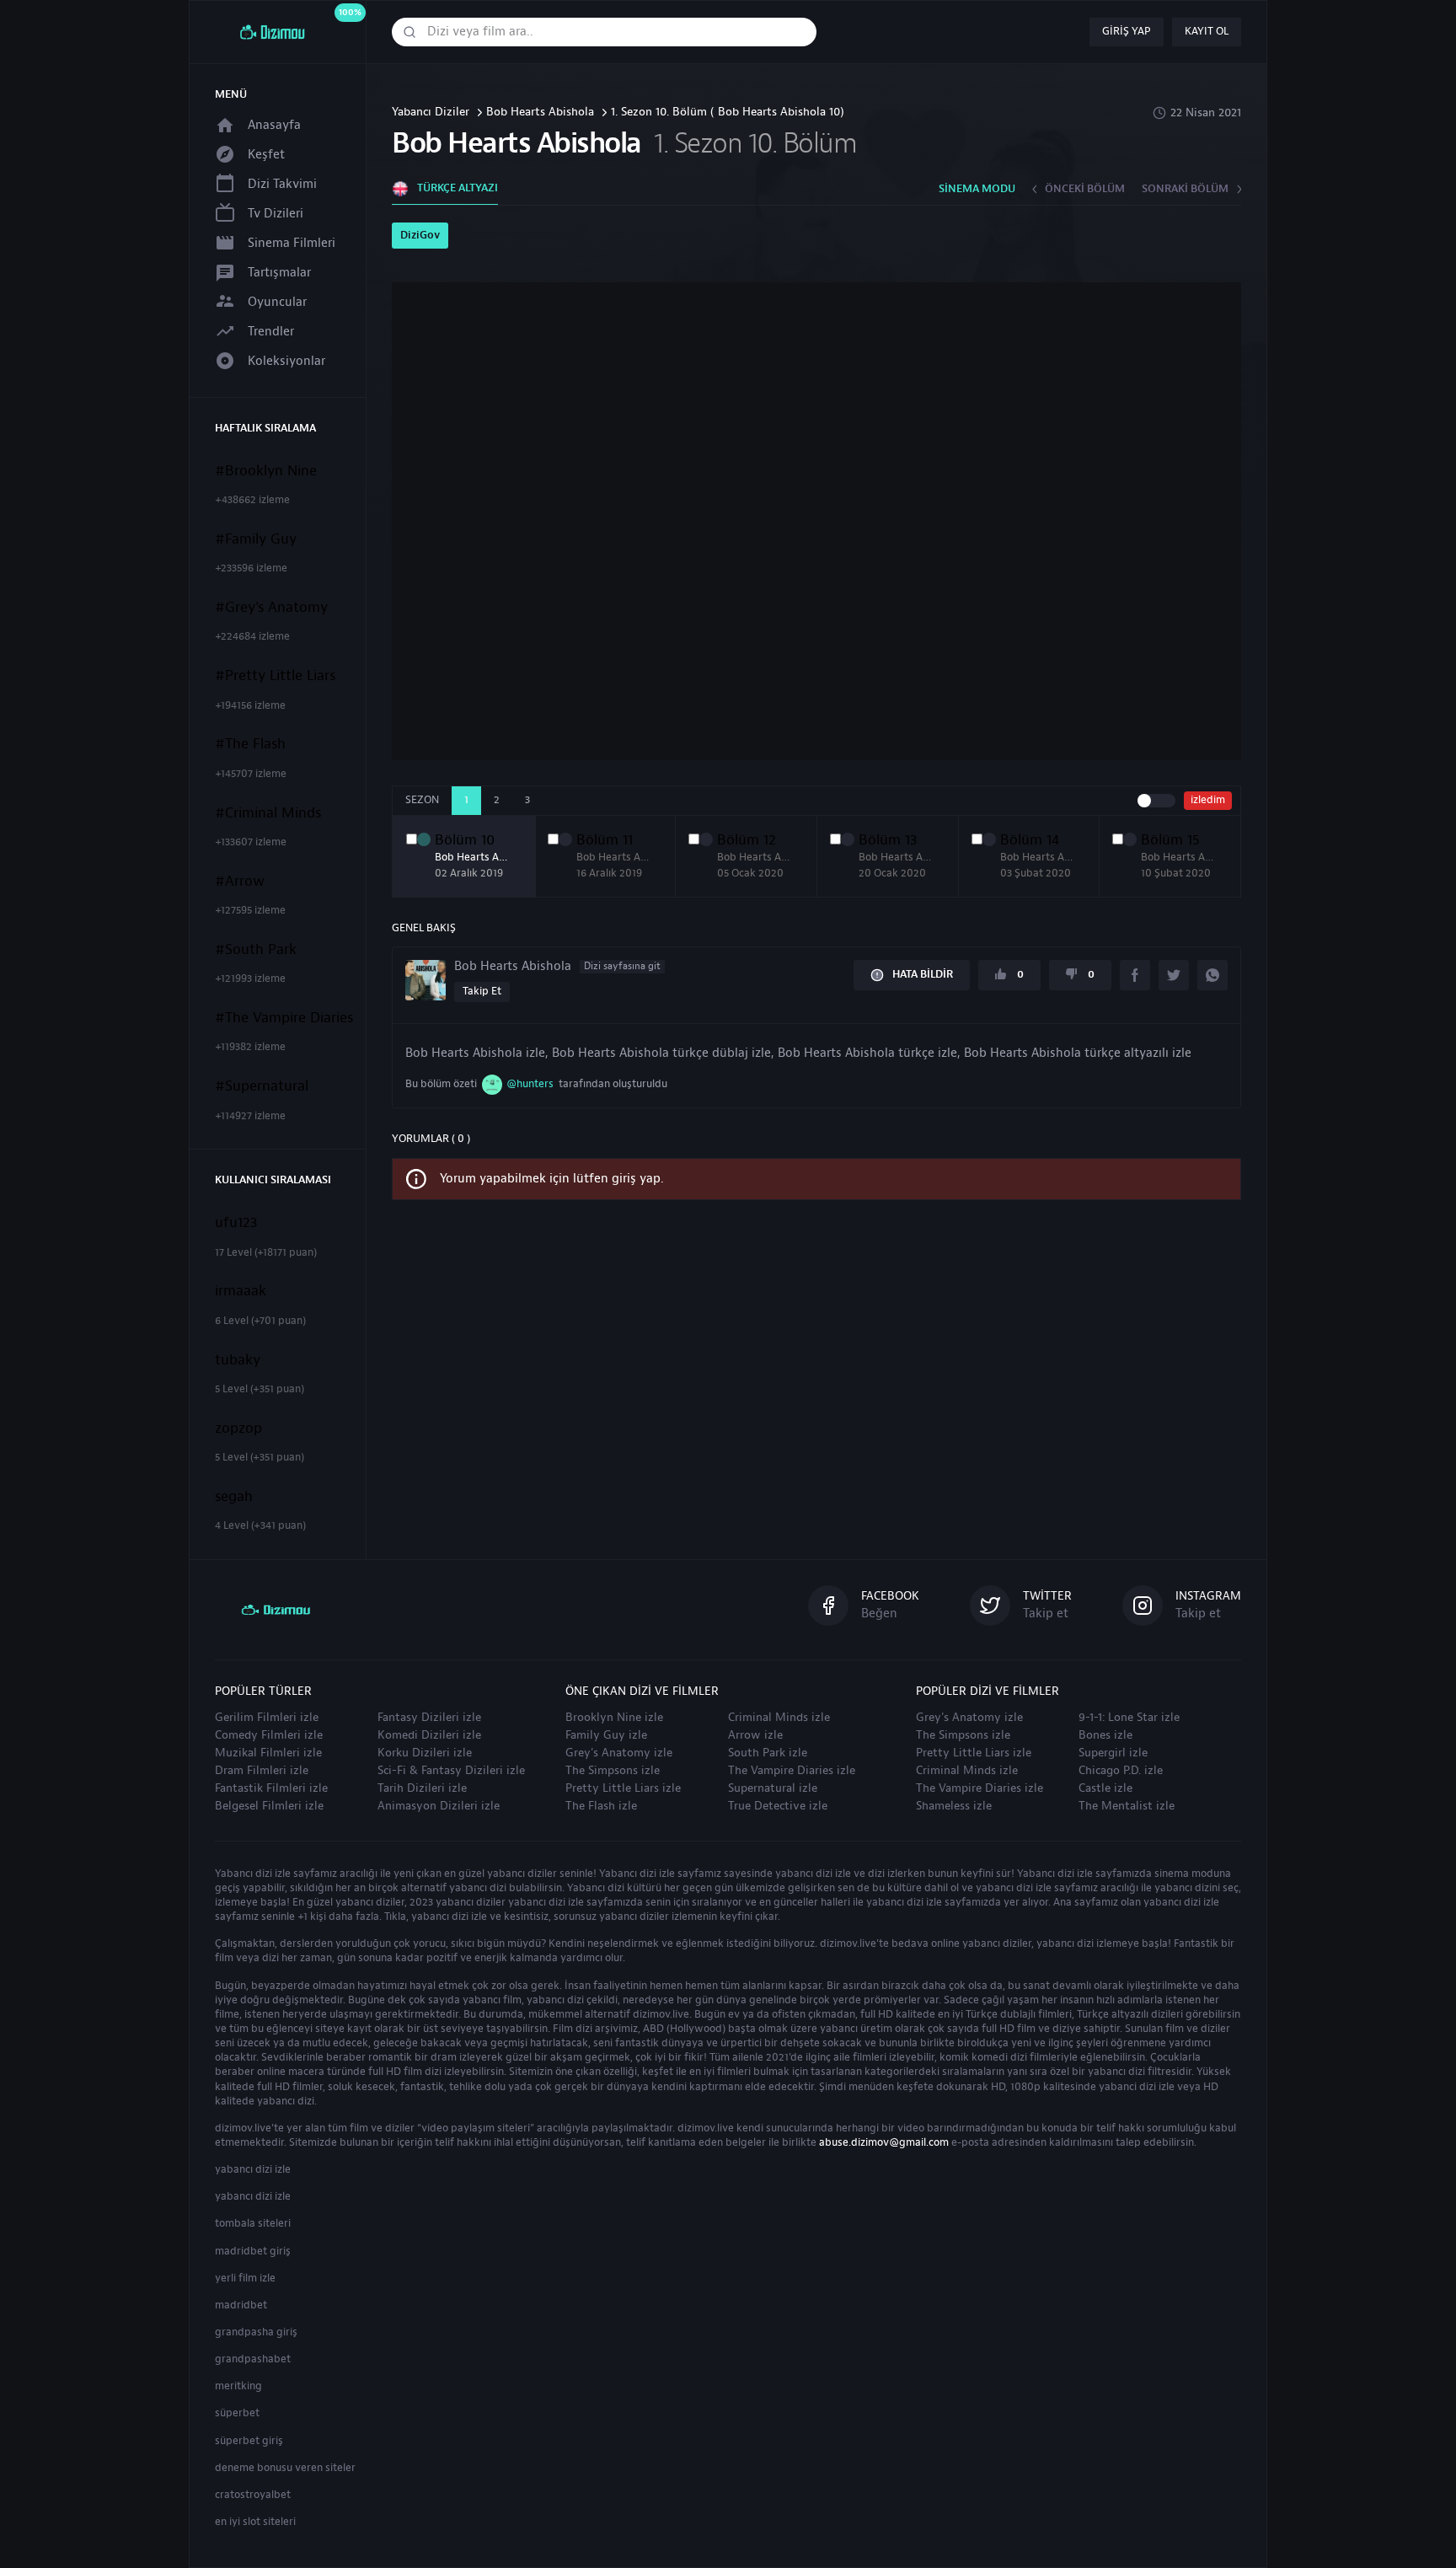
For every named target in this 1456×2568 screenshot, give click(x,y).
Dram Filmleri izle (262, 1771)
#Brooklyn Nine (266, 471)
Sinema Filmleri (292, 243)
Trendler (271, 332)
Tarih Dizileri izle (422, 1788)
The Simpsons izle (613, 1771)
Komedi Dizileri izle (429, 1735)
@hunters (530, 1084)
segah (234, 1497)
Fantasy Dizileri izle (429, 1718)
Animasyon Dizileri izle (439, 1806)
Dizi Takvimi (282, 184)
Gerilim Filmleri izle (267, 1718)
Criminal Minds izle (779, 1718)
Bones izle (1105, 1735)
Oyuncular (277, 302)
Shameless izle (954, 1806)
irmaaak (241, 1291)
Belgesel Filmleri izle (269, 1806)
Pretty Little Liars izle (623, 1788)
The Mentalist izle (1127, 1806)
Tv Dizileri (276, 214)
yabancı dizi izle (253, 2169)
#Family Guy (256, 539)
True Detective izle (778, 1806)
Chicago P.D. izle (1121, 1771)
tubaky (238, 1360)
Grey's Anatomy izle (619, 1753)
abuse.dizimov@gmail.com (884, 2142)
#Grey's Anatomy (271, 608)
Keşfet (266, 155)
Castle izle (1105, 1788)
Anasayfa (274, 125)
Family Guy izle (606, 1735)
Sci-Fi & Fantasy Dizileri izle (451, 1771)
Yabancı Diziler (431, 113)
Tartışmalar (279, 273)
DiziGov (420, 235)
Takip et (482, 991)
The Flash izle (601, 1806)
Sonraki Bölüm (1185, 189)
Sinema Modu (977, 189)
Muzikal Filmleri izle (268, 1753)
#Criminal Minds (268, 813)
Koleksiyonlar (286, 361)
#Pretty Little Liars (275, 676)
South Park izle (768, 1753)
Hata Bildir (923, 974)
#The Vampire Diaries (284, 1018)
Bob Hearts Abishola (540, 113)
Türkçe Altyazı (458, 188)
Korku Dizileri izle (425, 1753)
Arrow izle (755, 1735)
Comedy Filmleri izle (269, 1735)
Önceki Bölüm (1085, 189)
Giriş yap (1127, 31)
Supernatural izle (773, 1788)
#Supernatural (262, 1086)
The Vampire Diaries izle (792, 1771)
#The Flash (250, 744)
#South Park (256, 950)
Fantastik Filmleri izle (271, 1788)
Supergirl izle (1113, 1753)
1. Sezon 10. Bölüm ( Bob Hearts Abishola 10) (728, 113)
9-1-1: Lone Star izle (1129, 1718)
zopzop (238, 1429)
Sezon (422, 800)
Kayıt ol (1207, 31)
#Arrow (240, 882)
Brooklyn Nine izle (614, 1718)
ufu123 (236, 1223)
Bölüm (465, 840)
